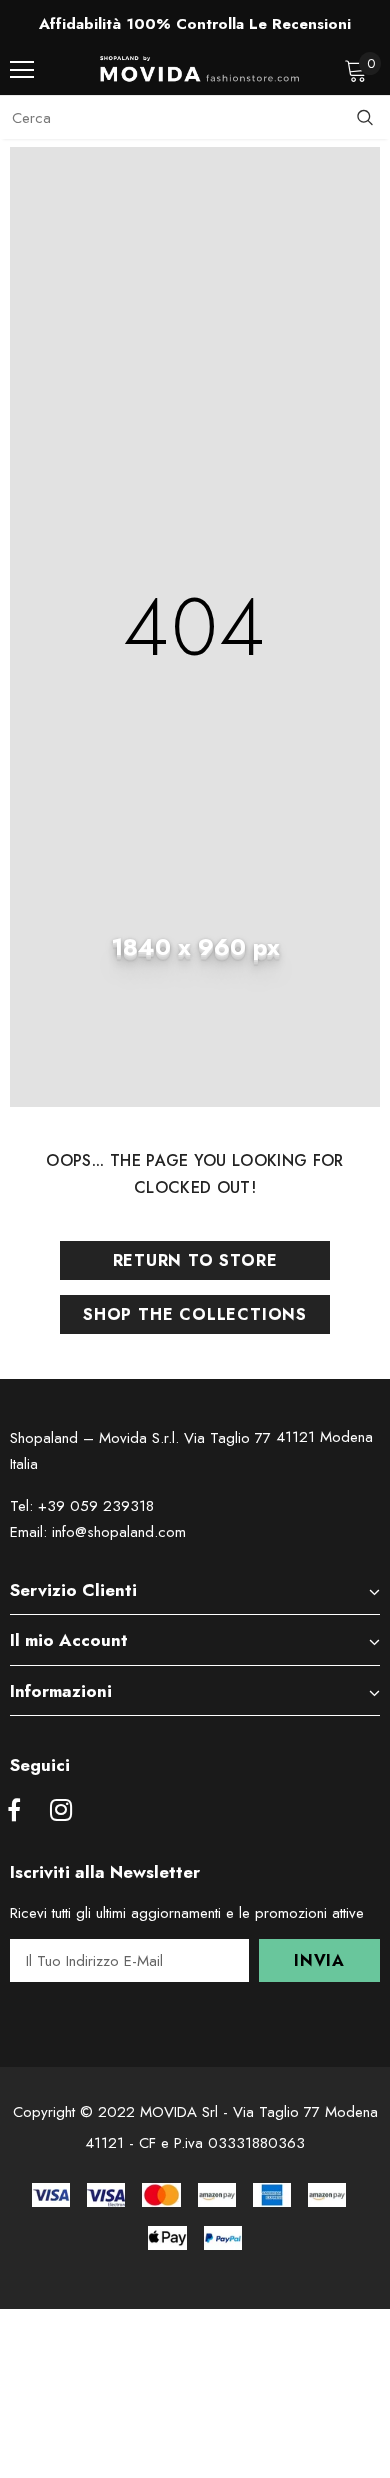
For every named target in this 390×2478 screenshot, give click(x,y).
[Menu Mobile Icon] (22, 70)
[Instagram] (61, 1811)
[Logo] (200, 69)
